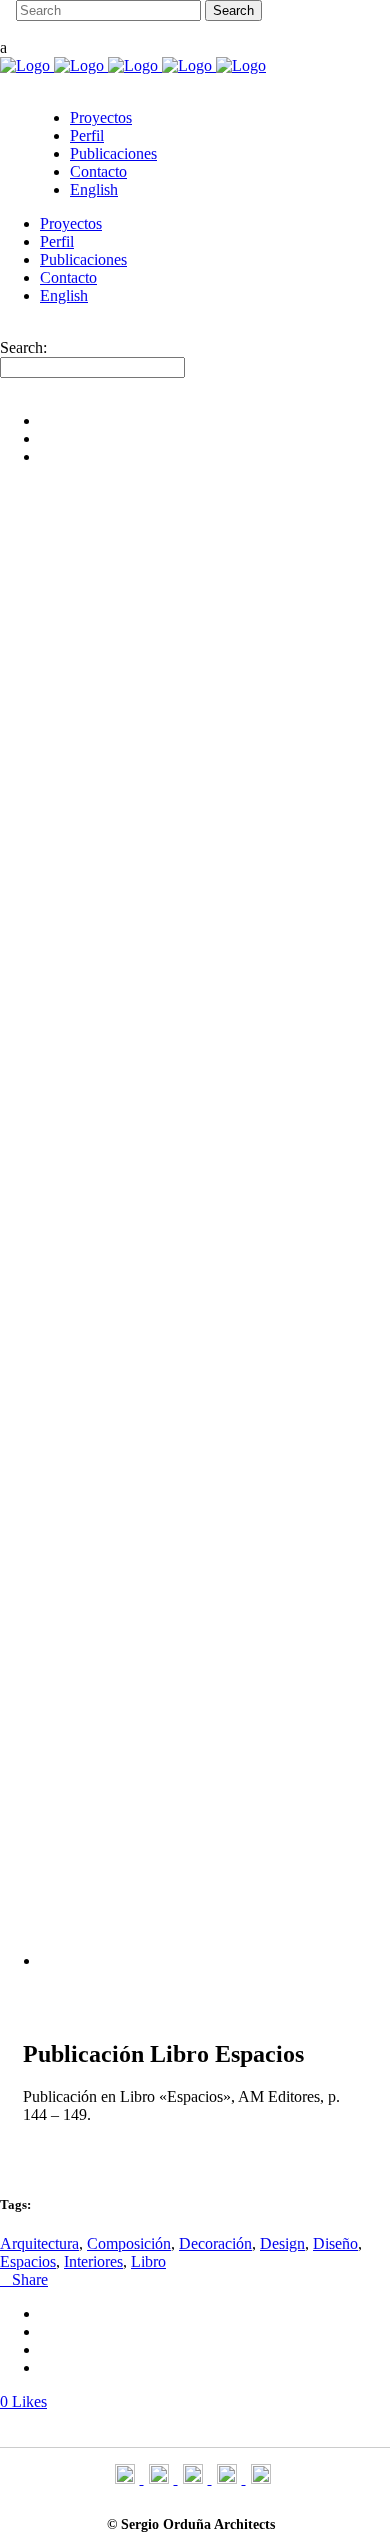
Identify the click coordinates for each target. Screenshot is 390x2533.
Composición (129, 2243)
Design (282, 2243)
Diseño (335, 2243)
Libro (148, 2261)
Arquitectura (39, 2243)
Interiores (93, 2261)
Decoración (215, 2243)
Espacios (28, 2261)
